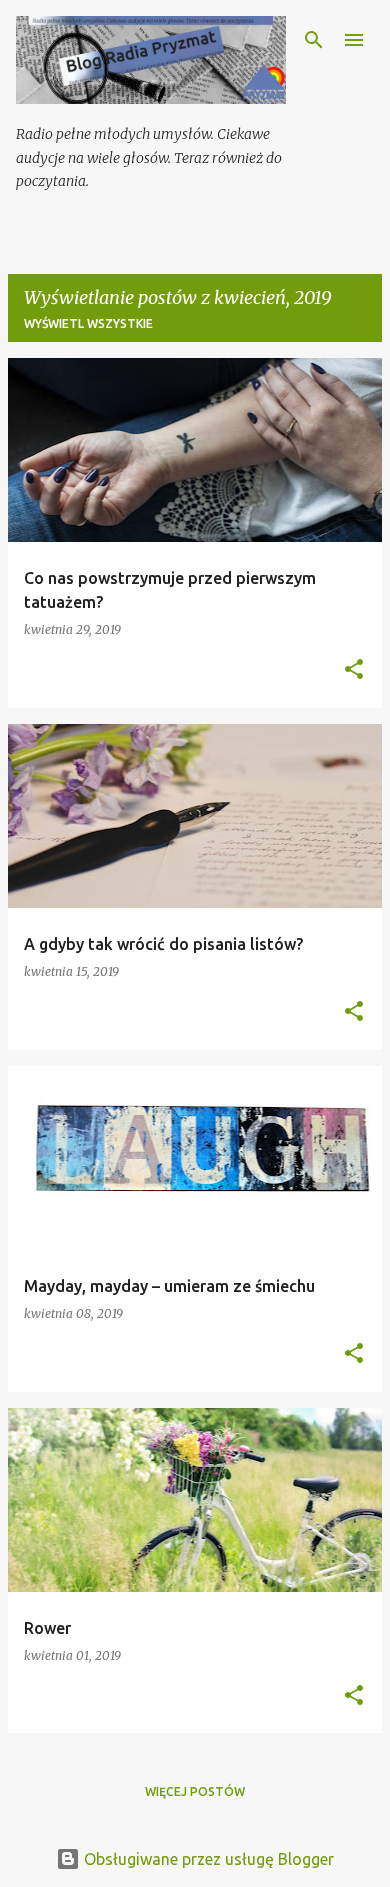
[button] (354, 670)
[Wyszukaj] (314, 40)
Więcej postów (195, 1791)
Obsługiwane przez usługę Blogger (207, 1859)
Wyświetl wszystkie (88, 323)
